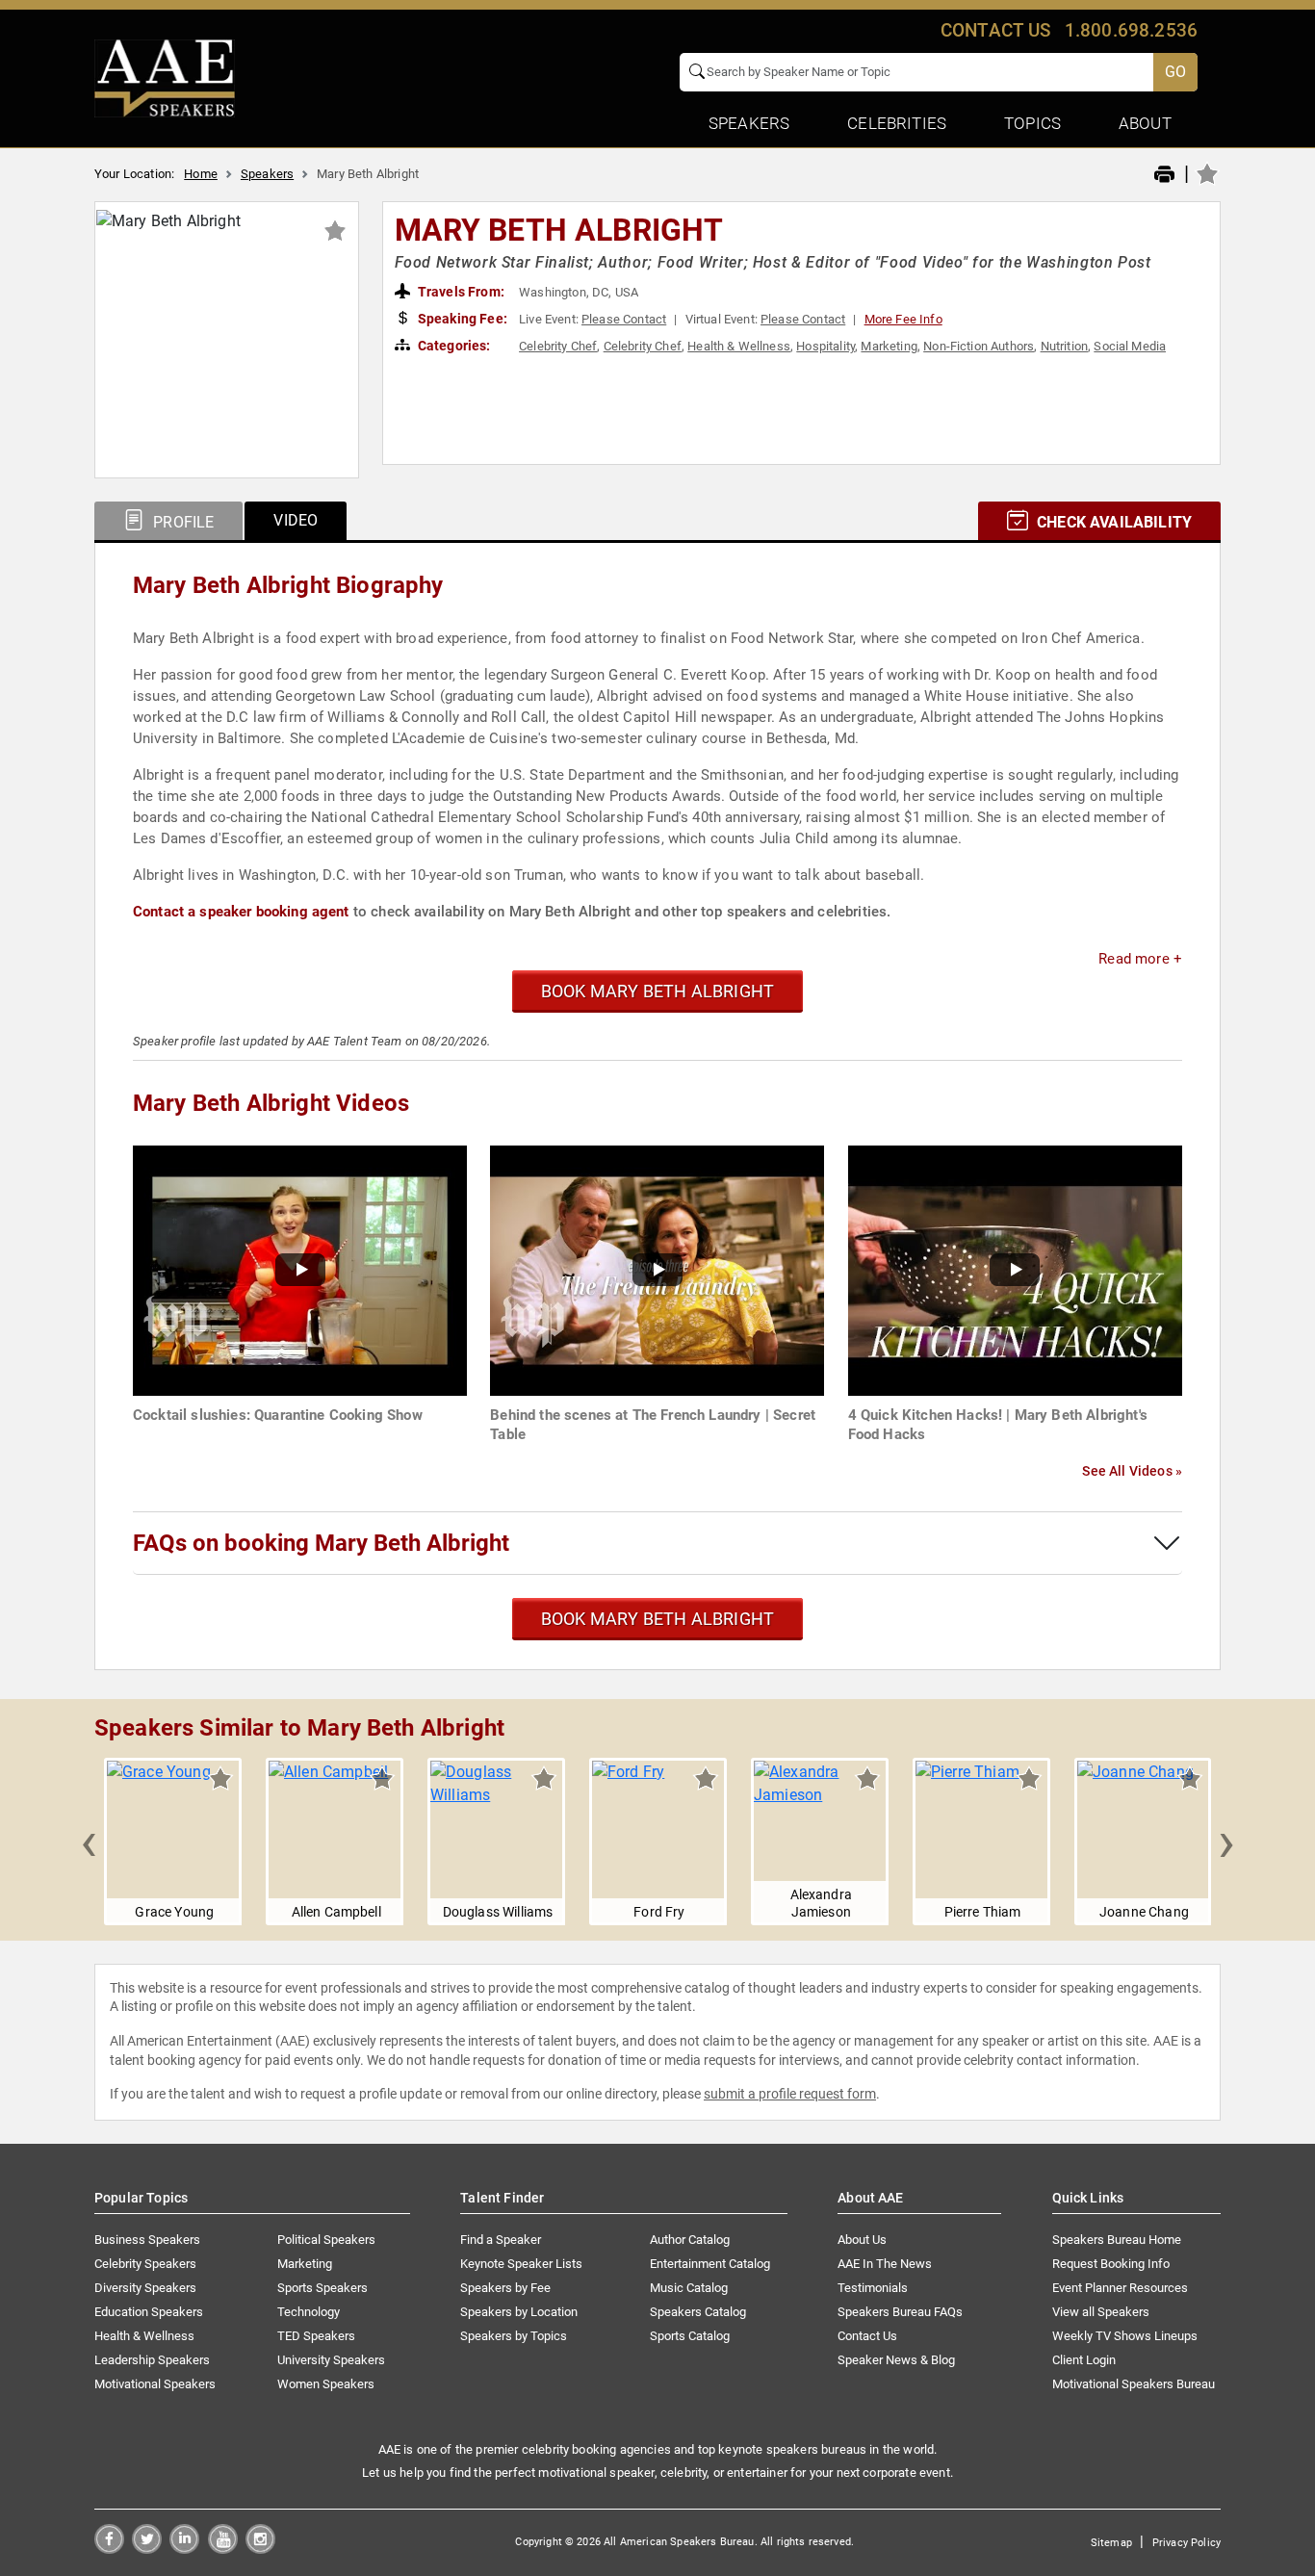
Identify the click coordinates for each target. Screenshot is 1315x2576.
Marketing (889, 346)
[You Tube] (223, 2549)
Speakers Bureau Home (1117, 2240)
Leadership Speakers (152, 2360)
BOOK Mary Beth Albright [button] (657, 991)
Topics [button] (1032, 123)
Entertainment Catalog (710, 2264)
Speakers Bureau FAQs (900, 2312)
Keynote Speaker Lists (521, 2264)
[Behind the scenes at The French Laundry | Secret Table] (657, 1269)
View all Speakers (1101, 2312)
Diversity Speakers (145, 2288)
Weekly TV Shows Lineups (1125, 2336)
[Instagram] (260, 2549)
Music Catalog (689, 2288)
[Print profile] (1164, 175)
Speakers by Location (519, 2312)
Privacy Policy (1186, 2543)
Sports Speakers (322, 2288)
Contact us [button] (996, 30)
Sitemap (1111, 2543)
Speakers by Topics (514, 2336)
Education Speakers (149, 2312)
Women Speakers (326, 2384)
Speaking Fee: (461, 319)
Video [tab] (296, 520)
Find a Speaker (501, 2240)
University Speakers (331, 2360)
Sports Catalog (690, 2336)
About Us (862, 2240)
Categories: (453, 346)
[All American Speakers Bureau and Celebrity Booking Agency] (165, 77)
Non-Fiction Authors (979, 346)
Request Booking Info (1111, 2264)
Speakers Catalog (698, 2312)
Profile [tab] (181, 522)
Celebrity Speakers (145, 2264)
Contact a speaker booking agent (241, 912)
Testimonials (873, 2288)
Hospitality (825, 346)
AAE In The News (885, 2264)
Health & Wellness (739, 346)
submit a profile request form (790, 2094)
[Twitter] (147, 2549)
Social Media (1130, 346)
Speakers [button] (749, 123)
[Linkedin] (184, 2549)
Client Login (1084, 2360)
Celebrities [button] (897, 123)
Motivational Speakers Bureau (1134, 2384)
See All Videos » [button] (1132, 1471)
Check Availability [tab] (1112, 522)
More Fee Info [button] (903, 319)
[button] (89, 1842)
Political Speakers (326, 2240)
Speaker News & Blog (896, 2360)
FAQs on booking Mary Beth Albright (321, 1543)
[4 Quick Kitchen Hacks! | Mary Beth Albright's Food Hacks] (1015, 1269)
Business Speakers (147, 2240)
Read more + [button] (1140, 959)
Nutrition (1064, 346)
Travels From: (460, 292)
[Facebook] (109, 2549)
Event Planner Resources (1120, 2288)
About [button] (1145, 123)
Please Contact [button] (624, 319)
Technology (309, 2312)
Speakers (267, 174)
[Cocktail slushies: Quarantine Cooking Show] (300, 1269)
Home (201, 174)
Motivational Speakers (155, 2384)
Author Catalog (690, 2240)
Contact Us (867, 2336)
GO (1175, 72)
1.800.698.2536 (1131, 30)
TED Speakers (316, 2336)
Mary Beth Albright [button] (559, 230)
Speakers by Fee (505, 2288)
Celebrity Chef (558, 346)
